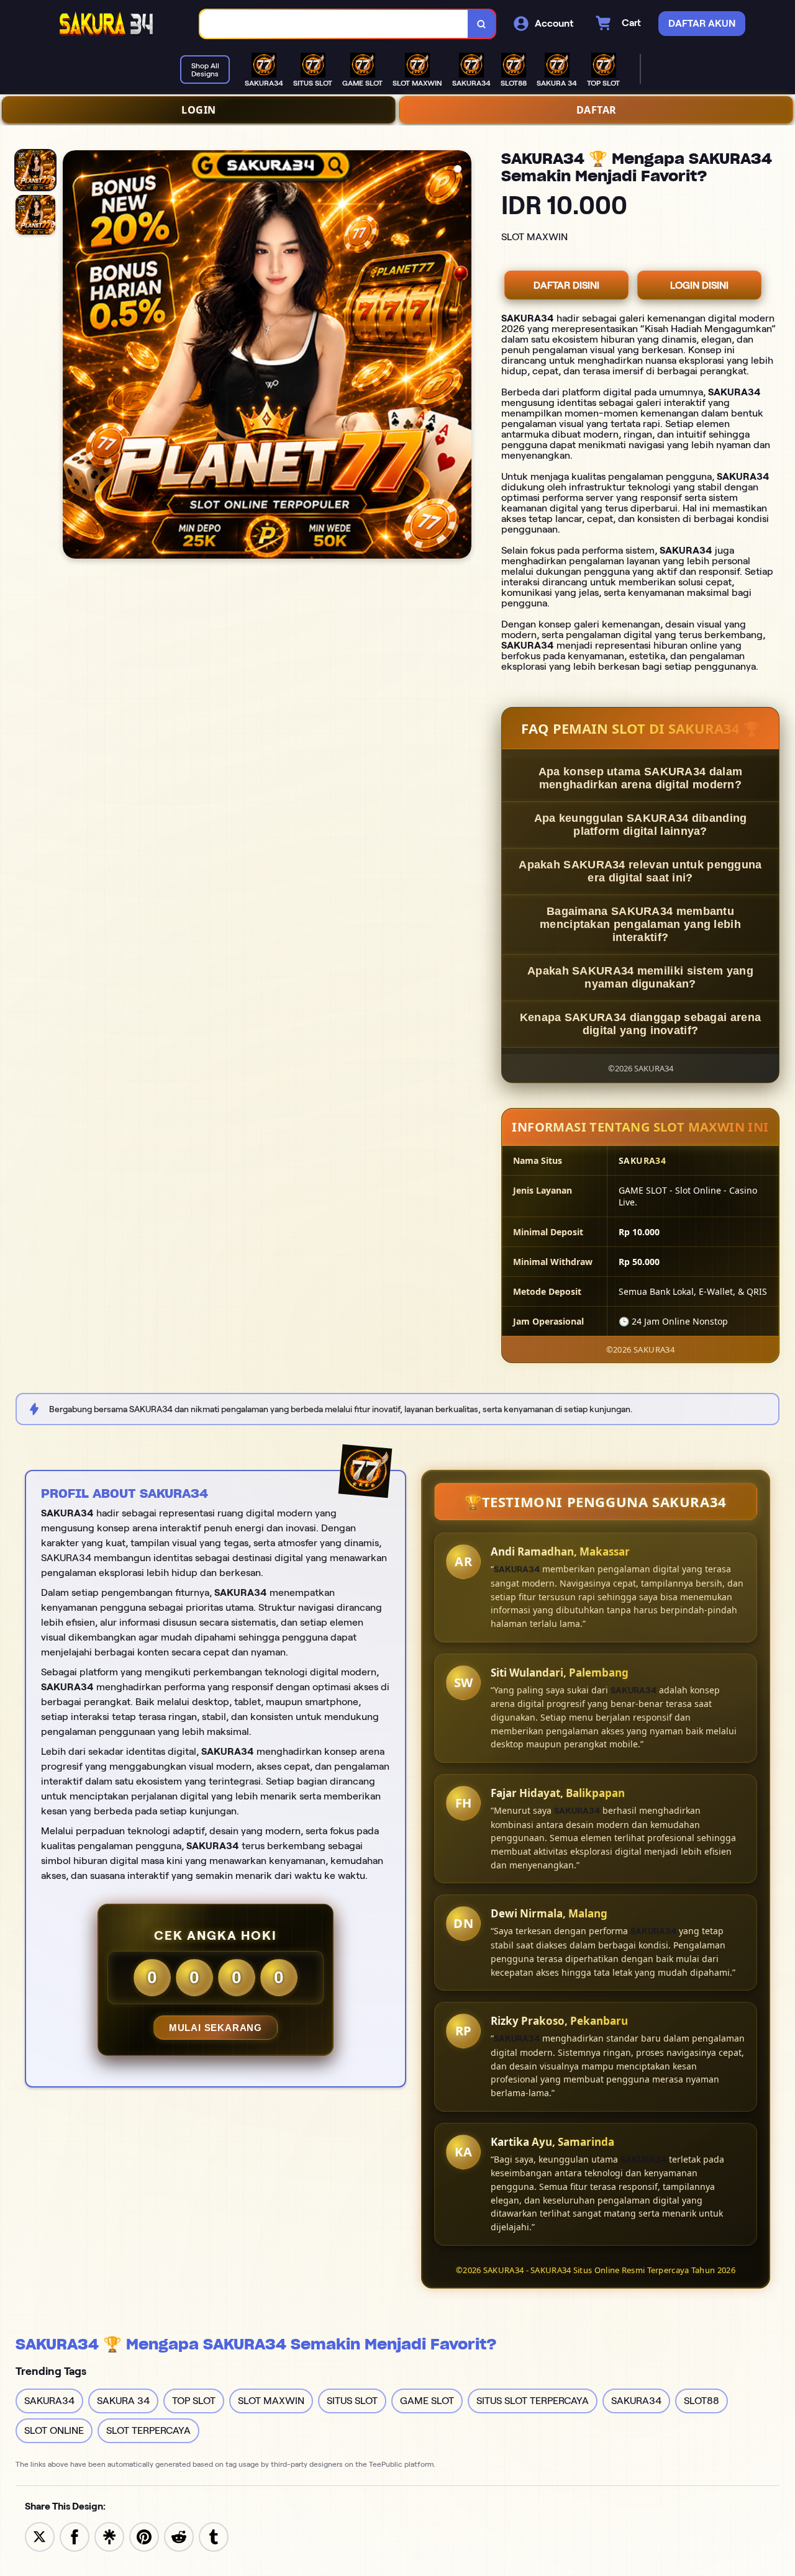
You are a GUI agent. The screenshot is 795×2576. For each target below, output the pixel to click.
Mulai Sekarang (216, 2028)
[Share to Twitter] (40, 2536)
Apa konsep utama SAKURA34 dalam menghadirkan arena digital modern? (640, 778)
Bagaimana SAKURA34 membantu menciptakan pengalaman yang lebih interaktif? (640, 924)
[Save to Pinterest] (144, 2536)
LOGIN (199, 110)
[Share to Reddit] (179, 2536)
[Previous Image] (73, 356)
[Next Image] (461, 356)
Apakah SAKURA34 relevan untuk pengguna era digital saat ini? (640, 871)
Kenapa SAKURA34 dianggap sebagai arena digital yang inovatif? (640, 1024)
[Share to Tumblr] (214, 2536)
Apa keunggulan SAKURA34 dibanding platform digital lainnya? (641, 825)
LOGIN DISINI (699, 285)
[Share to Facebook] (75, 2536)
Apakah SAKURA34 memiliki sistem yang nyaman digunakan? (640, 977)
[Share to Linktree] (109, 2536)
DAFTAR (597, 110)
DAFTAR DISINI (566, 285)
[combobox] (334, 24)
